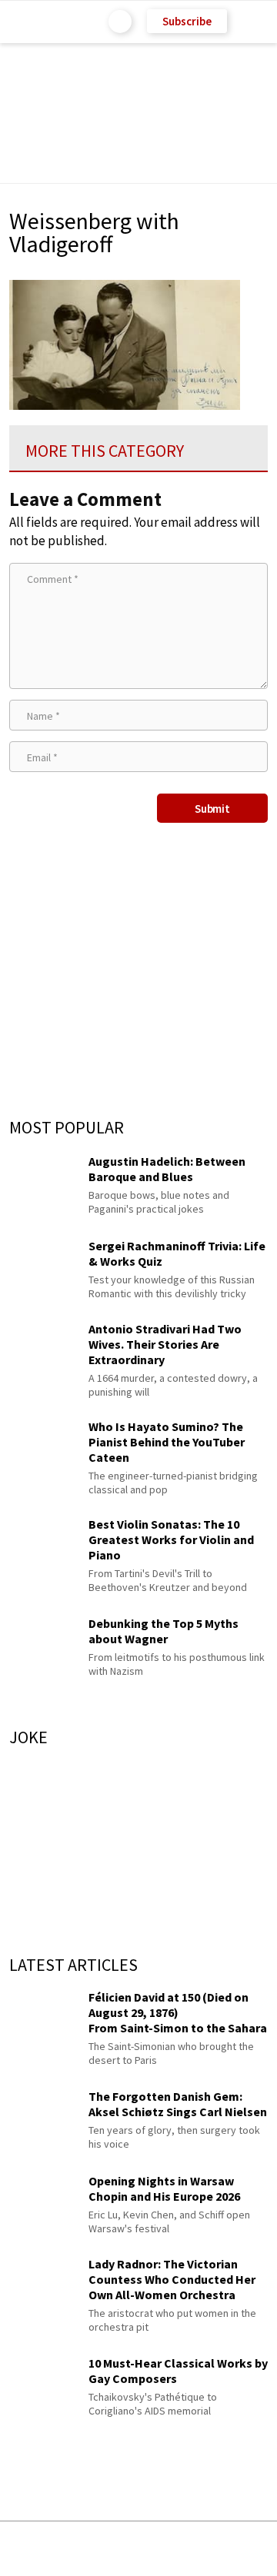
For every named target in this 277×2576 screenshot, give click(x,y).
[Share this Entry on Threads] (254, 2549)
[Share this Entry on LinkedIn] (208, 2549)
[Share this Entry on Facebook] (114, 2549)
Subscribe (187, 21)
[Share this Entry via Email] (18, 2549)
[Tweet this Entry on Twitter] (162, 2549)
